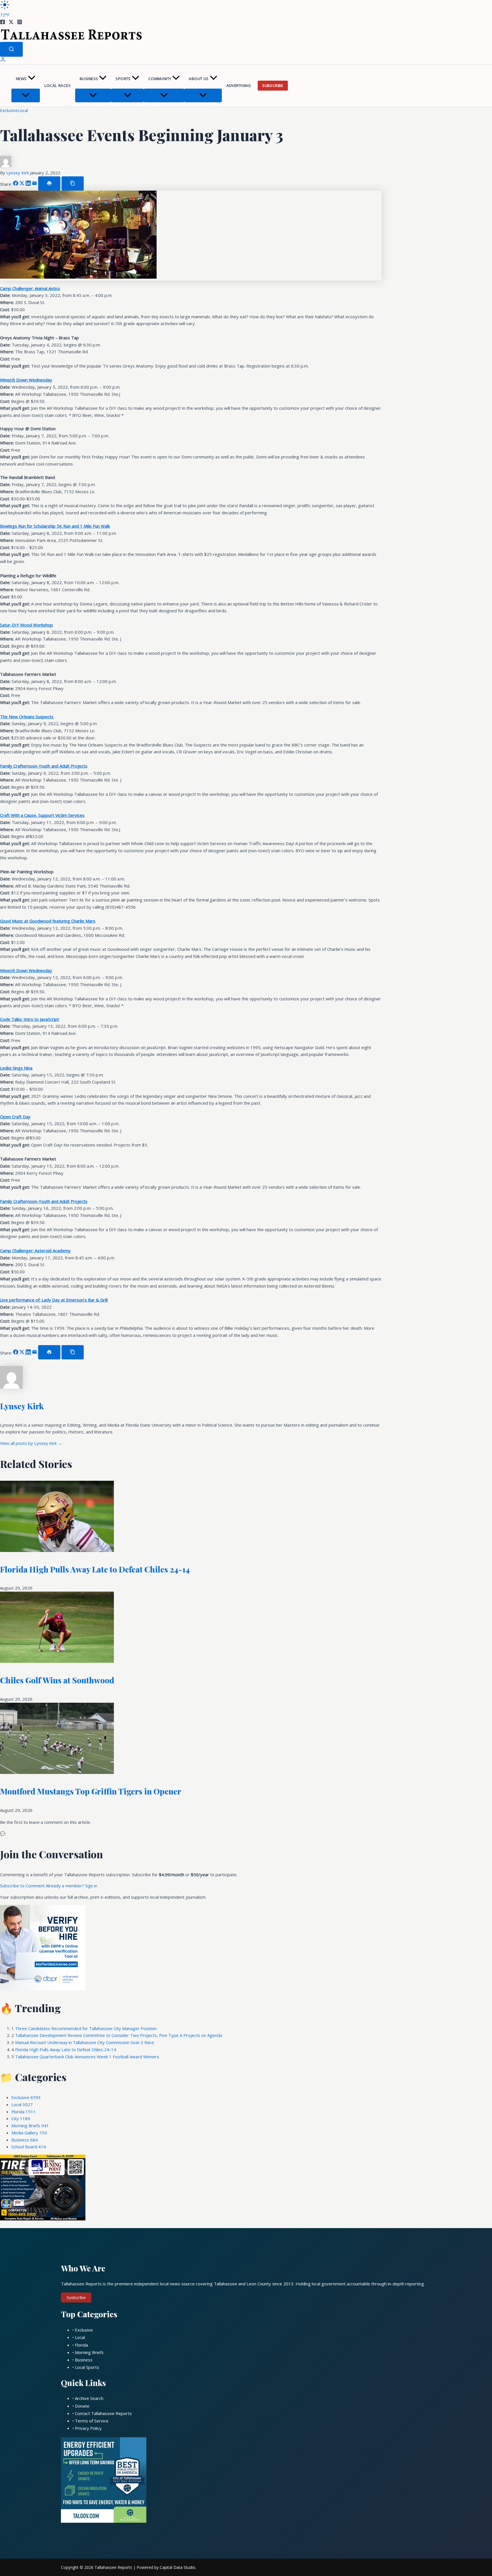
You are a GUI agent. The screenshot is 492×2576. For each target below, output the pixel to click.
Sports (123, 79)
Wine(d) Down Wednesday (26, 380)
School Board (29, 2147)
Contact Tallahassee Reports (103, 2413)
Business (89, 79)
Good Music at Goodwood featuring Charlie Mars (48, 921)
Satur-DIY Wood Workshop (26, 625)
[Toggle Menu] (26, 95)
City (21, 2118)
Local (23, 110)
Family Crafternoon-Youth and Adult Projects (44, 766)
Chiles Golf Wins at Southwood (57, 1680)
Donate (82, 2406)
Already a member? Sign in (72, 1886)
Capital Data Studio (178, 2567)
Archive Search (89, 2398)
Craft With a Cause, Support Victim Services (42, 815)
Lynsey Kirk (18, 173)
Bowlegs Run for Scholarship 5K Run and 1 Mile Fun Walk (55, 526)
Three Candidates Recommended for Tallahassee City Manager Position (86, 2028)
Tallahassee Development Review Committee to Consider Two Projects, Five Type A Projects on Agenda (119, 2035)
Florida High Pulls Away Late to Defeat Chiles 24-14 (95, 1569)
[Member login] (3, 61)
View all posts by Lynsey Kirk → (31, 1443)
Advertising (239, 85)
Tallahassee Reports (113, 2567)
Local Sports (87, 2367)
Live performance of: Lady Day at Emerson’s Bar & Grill (54, 1300)
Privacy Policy (88, 2428)
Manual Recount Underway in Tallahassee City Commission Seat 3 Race (85, 2042)
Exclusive (9, 110)
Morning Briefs (30, 2126)
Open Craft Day (15, 1117)
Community (160, 79)
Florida (24, 2112)
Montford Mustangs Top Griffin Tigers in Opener (91, 1791)
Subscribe (273, 85)
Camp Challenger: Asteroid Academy (35, 1251)
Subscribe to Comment (23, 1886)
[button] (32, 79)
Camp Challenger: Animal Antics (30, 288)
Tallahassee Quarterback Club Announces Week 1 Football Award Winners (87, 2057)
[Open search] (11, 49)
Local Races (58, 85)
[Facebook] (3, 23)
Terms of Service (92, 2421)
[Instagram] (20, 23)
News (21, 79)
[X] (11, 23)
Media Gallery (29, 2133)
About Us (199, 79)
